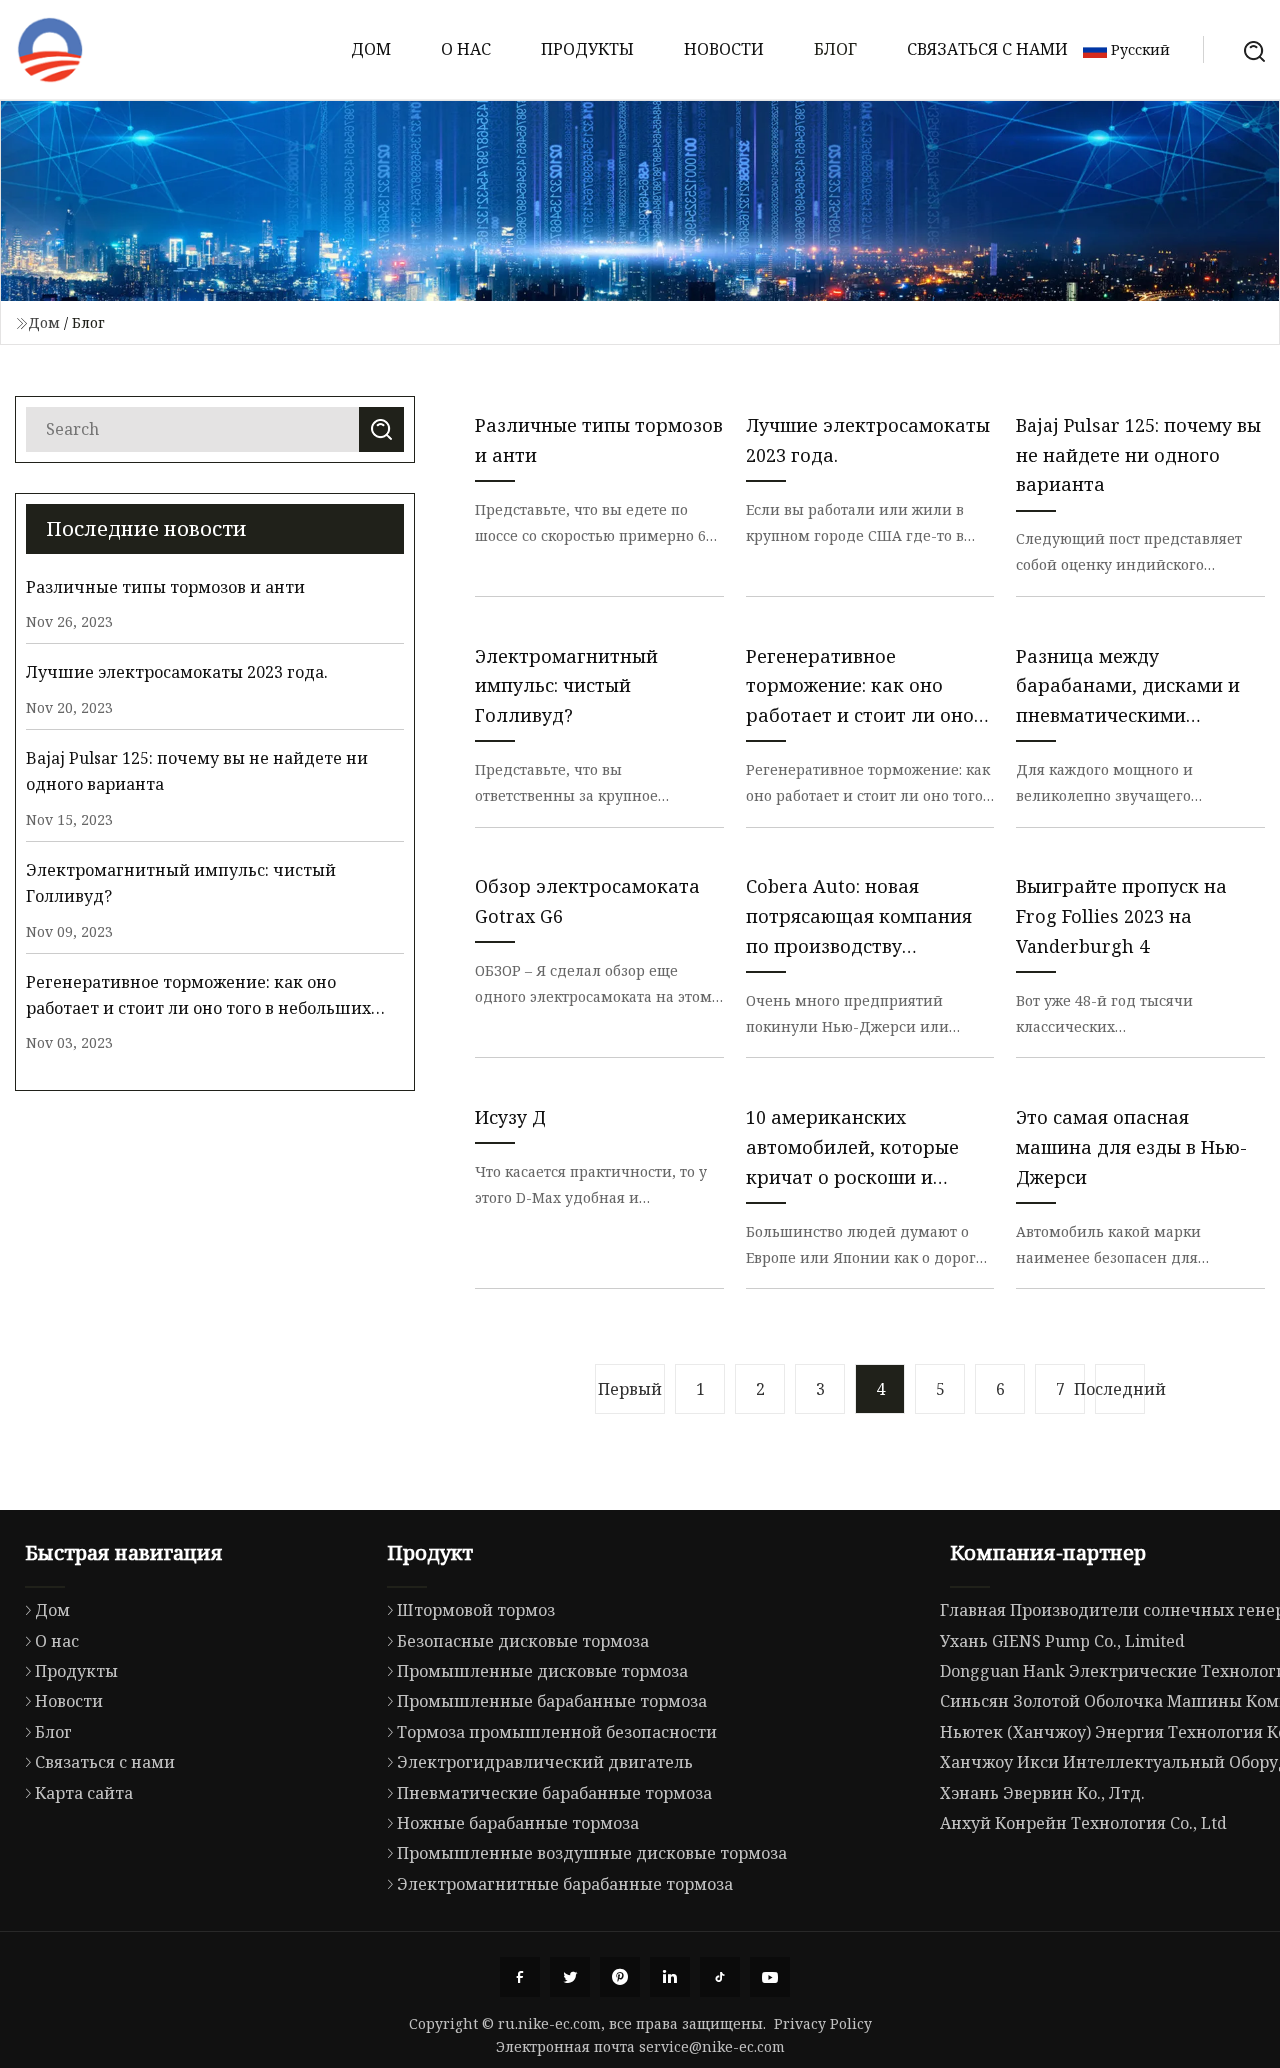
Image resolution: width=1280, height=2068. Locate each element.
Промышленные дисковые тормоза (542, 1671)
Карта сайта (84, 1793)
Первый (630, 1389)
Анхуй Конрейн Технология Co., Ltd (1083, 1823)
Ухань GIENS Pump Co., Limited (1062, 1641)
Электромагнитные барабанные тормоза (565, 1884)
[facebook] (520, 1977)
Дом (371, 49)
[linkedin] (670, 1977)
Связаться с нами (987, 49)
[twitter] (570, 1977)
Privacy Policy (823, 2023)
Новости (724, 49)
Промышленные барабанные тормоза (552, 1701)
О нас (466, 49)
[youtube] (770, 1977)
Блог (835, 49)
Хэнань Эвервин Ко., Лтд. (1042, 1793)
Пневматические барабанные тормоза (554, 1793)
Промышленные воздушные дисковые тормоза (592, 1853)
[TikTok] (720, 1977)
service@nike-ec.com (712, 2046)
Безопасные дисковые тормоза (523, 1641)
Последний (1120, 1389)
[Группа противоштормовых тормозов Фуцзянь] (50, 50)
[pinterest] (620, 1977)
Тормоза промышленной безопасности (557, 1732)
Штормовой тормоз (476, 1610)
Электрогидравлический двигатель (545, 1762)
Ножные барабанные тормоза (518, 1823)
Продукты (587, 49)
